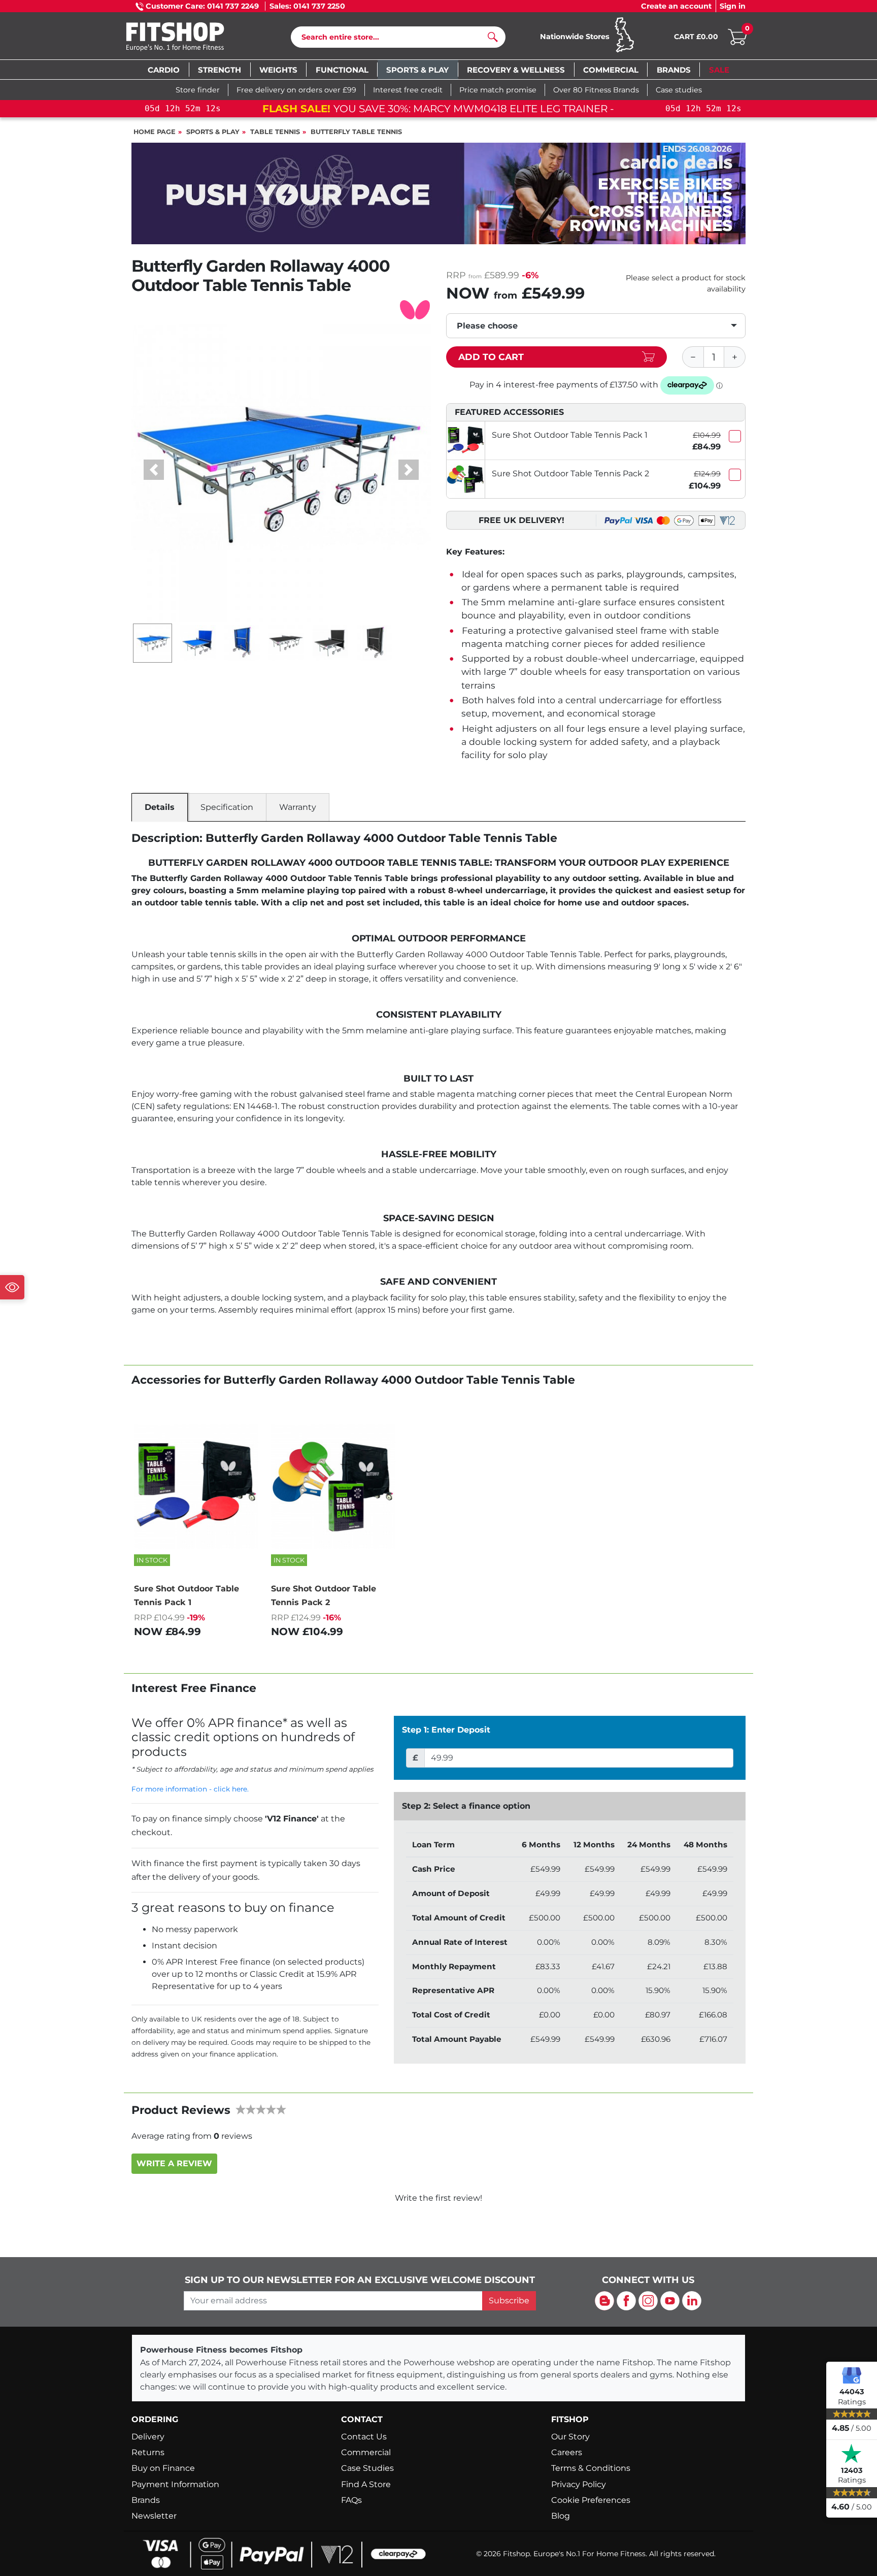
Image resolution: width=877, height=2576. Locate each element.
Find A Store (366, 2484)
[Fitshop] (191, 38)
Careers (567, 2452)
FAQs (351, 2500)
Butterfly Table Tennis (356, 132)
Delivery (148, 2437)
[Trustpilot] (852, 2454)
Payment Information (175, 2484)
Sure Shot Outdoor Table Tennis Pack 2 (570, 474)
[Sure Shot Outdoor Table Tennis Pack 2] (466, 479)
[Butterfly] (415, 309)
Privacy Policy (579, 2484)
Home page (155, 132)
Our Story (570, 2437)
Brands (146, 2500)
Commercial (366, 2452)
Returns (148, 2452)
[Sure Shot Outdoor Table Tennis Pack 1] (466, 441)
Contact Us (364, 2437)
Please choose (487, 326)
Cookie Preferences (591, 2500)
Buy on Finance (163, 2468)
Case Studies (367, 2468)
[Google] (852, 2375)
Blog (561, 2516)
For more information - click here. (190, 1789)
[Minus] (693, 357)
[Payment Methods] (281, 2553)
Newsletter (154, 2516)
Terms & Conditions (591, 2468)
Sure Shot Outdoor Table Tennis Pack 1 (570, 435)
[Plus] (735, 357)
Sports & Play (213, 132)
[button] (154, 470)
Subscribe (509, 2301)
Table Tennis (275, 132)
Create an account (676, 6)
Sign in (733, 6)
